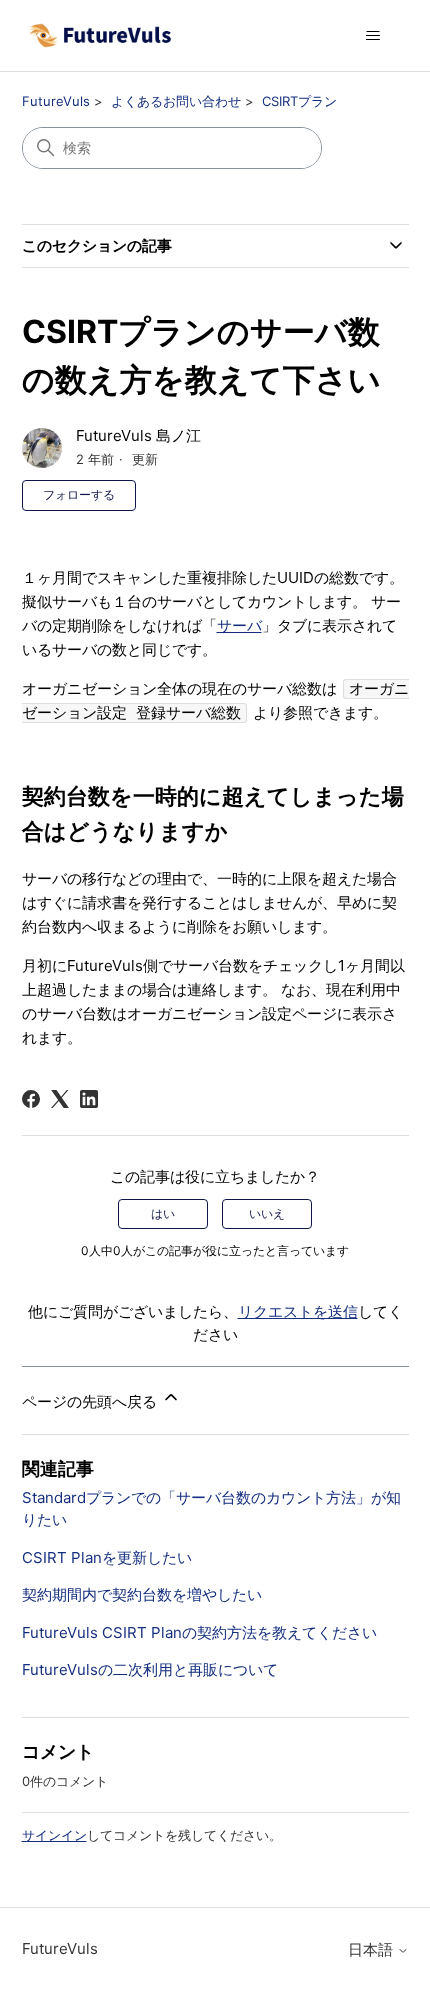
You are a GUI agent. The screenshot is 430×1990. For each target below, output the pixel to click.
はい (163, 1213)
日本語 (372, 1949)
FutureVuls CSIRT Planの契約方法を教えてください (199, 1632)
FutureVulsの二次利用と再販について (150, 1669)
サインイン (54, 1835)
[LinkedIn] (89, 1099)
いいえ (267, 1213)
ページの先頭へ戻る (91, 1401)
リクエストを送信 (298, 1311)
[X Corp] (60, 1099)
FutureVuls (56, 101)
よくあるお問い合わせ (176, 101)
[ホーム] (100, 35)
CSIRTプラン (299, 101)
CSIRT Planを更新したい (107, 1557)
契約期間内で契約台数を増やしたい (142, 1594)
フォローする (79, 494)
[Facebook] (31, 1099)
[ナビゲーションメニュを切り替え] (373, 36)
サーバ (239, 625)
